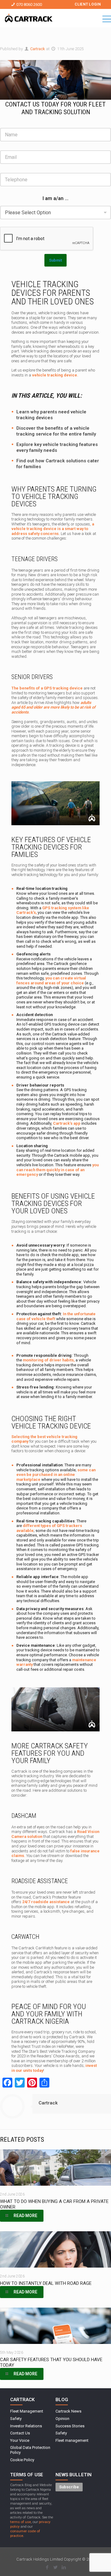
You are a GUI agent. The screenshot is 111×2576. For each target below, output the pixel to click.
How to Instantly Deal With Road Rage (46, 2283)
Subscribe (69, 2487)
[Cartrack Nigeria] (29, 19)
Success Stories (70, 2426)
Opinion (62, 2419)
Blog (62, 2400)
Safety (16, 2419)
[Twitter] (56, 2567)
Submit (55, 260)
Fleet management (72, 2440)
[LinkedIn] (64, 2567)
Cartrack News (68, 2411)
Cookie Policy (22, 2460)
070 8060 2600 (29, 4)
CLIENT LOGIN (88, 4)
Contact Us (20, 2433)
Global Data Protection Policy (30, 2450)
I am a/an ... (55, 198)
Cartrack (38, 49)
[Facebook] (47, 2567)
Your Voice (20, 2440)
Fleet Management (27, 2411)
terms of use (21, 2522)
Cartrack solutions (66, 461)
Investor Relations (26, 2426)
